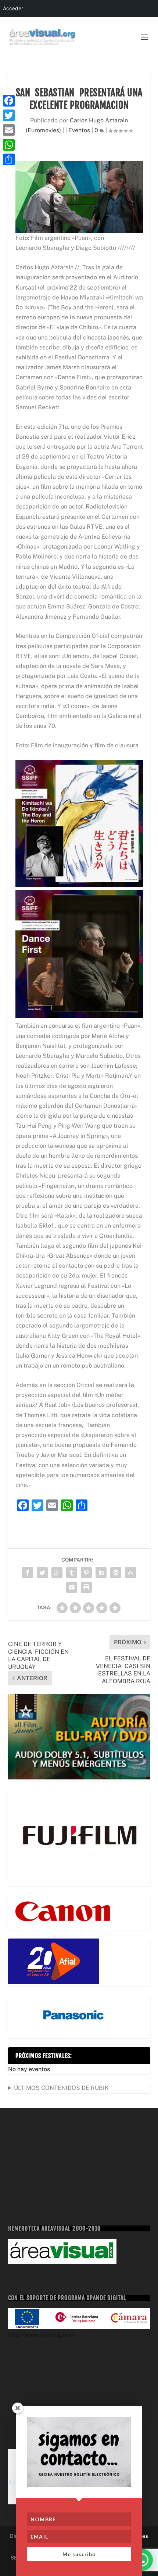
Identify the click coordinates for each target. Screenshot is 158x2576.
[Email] (9, 130)
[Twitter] (9, 115)
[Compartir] (9, 159)
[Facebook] (9, 101)
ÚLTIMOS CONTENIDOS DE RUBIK (61, 2088)
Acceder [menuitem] (13, 8)
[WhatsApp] (9, 145)
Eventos (79, 130)
